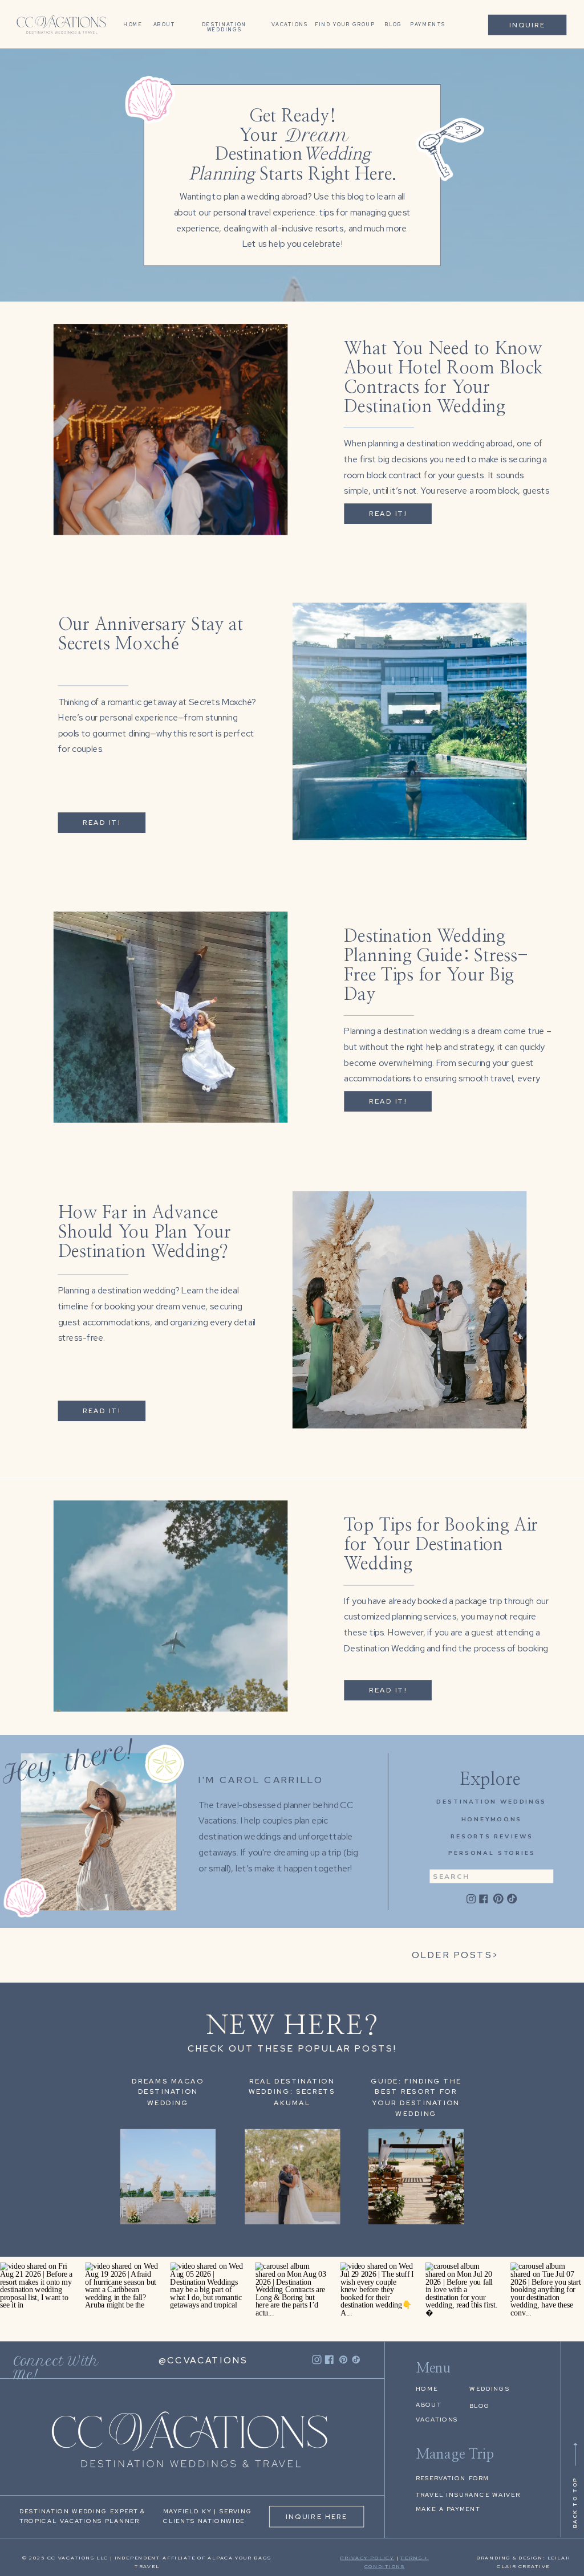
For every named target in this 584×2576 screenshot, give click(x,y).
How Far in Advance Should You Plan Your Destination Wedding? (145, 1232)
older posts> (456, 1955)
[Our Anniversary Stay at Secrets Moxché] (409, 722)
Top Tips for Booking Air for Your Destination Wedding (441, 1544)
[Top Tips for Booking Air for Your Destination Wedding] (171, 1606)
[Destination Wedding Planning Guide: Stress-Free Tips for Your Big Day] (171, 1018)
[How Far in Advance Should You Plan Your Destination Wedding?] (409, 1309)
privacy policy (367, 2557)
